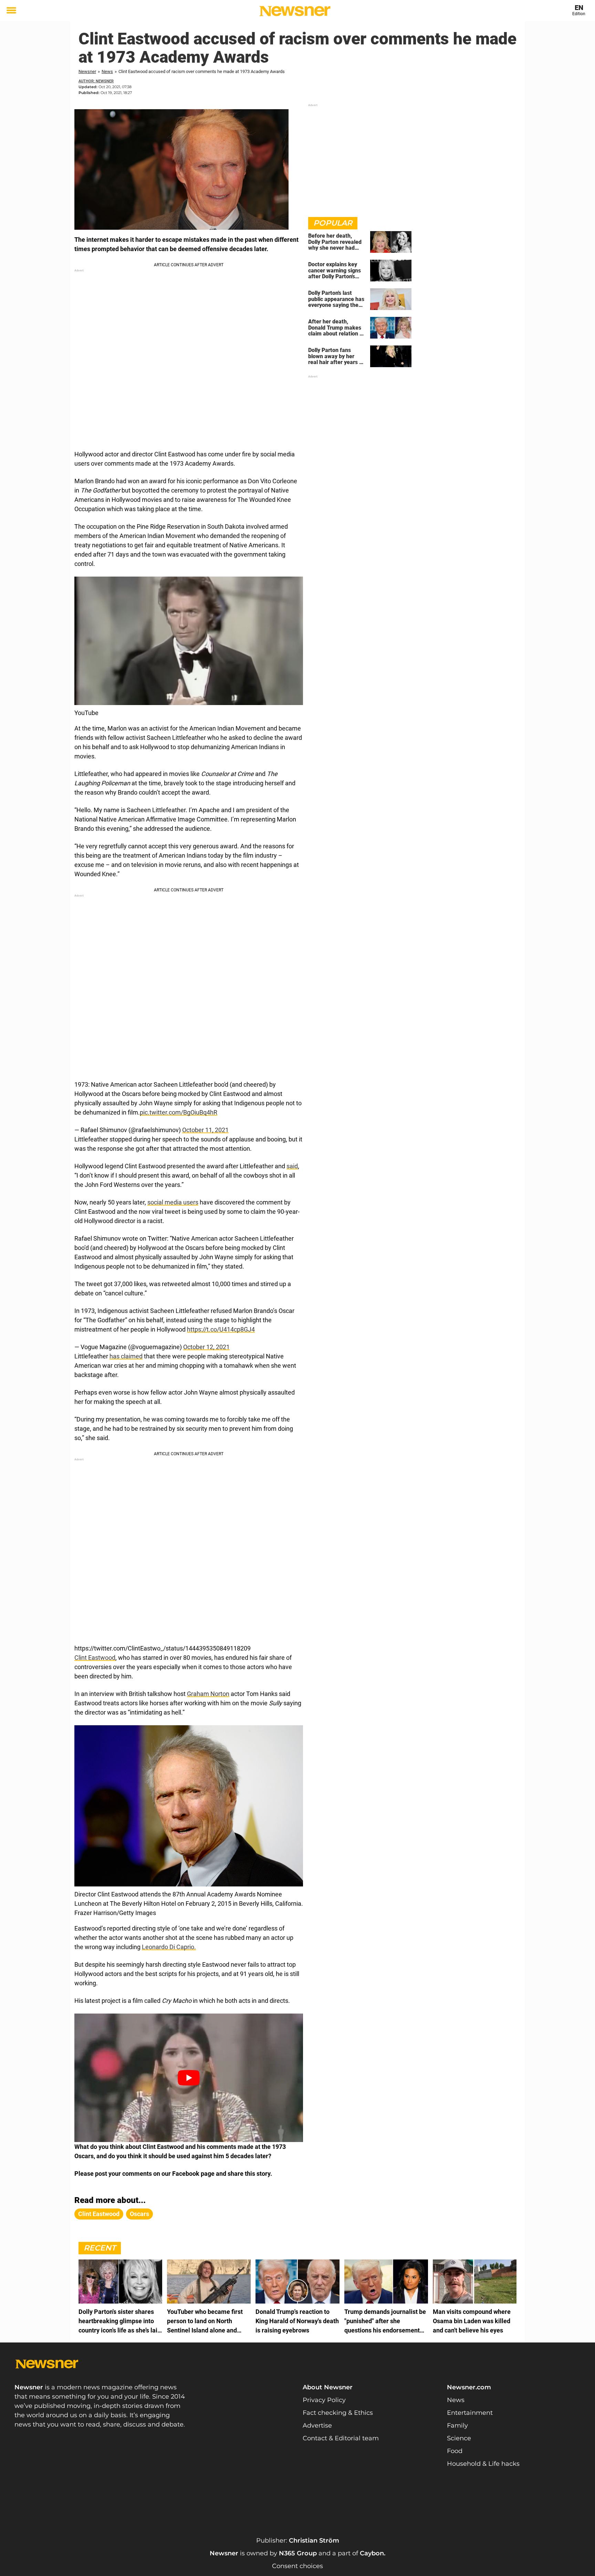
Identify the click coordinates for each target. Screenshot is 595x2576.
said (292, 1166)
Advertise (317, 2425)
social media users (173, 1202)
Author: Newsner (96, 81)
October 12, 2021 (206, 1347)
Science (459, 2438)
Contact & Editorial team (341, 2438)
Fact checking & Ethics (338, 2413)
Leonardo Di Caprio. (169, 1947)
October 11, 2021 (205, 1130)
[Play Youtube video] (189, 2078)
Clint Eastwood (95, 1658)
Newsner (87, 71)
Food (455, 2451)
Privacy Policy (324, 2400)
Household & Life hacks (483, 2464)
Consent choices (297, 2566)
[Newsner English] (295, 11)
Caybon (372, 2553)
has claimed (126, 1356)
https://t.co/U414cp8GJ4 (221, 1329)
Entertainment (470, 2413)
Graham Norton (208, 1694)
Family (457, 2425)
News (107, 71)
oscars (139, 2214)
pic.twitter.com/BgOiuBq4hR (179, 1112)
